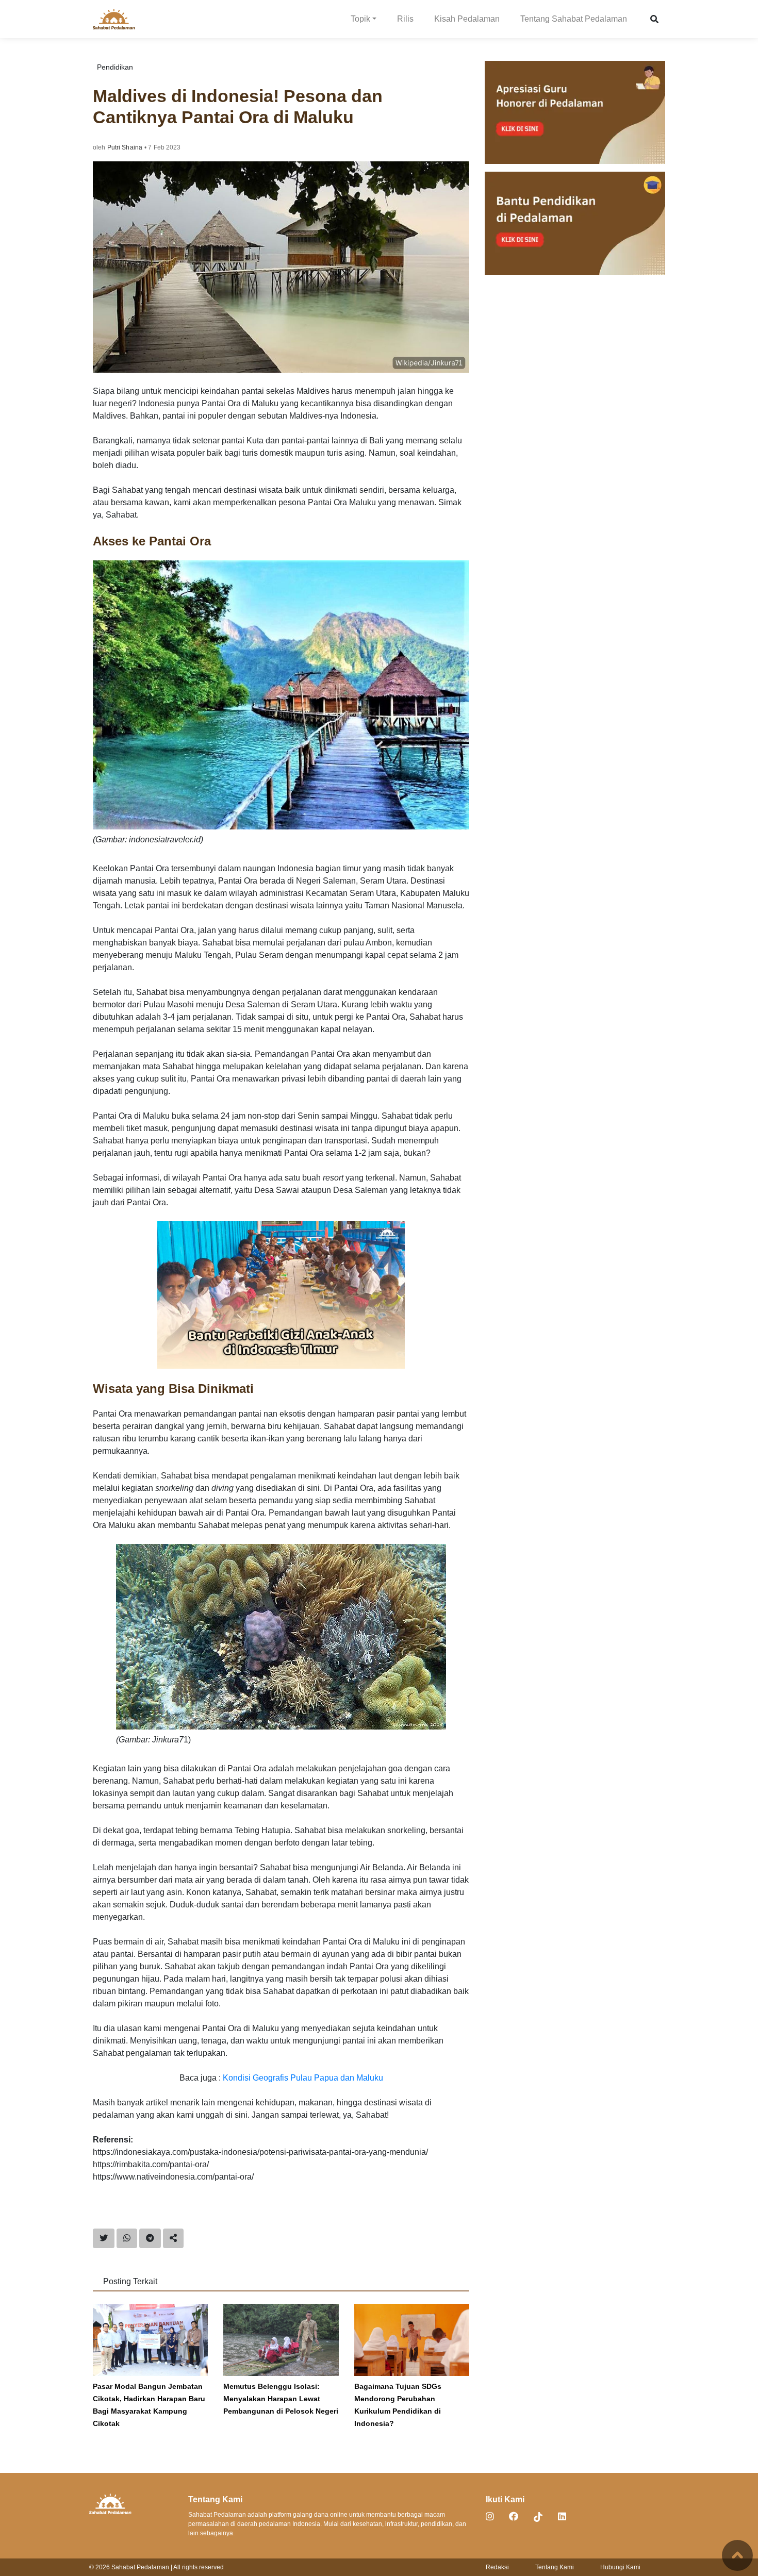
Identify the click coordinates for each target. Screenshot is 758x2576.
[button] (654, 19)
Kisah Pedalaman (467, 19)
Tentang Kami (555, 2567)
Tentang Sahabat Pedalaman (574, 19)
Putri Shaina (125, 147)
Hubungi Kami (620, 2567)
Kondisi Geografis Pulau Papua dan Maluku (303, 2078)
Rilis (405, 19)
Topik (360, 19)
